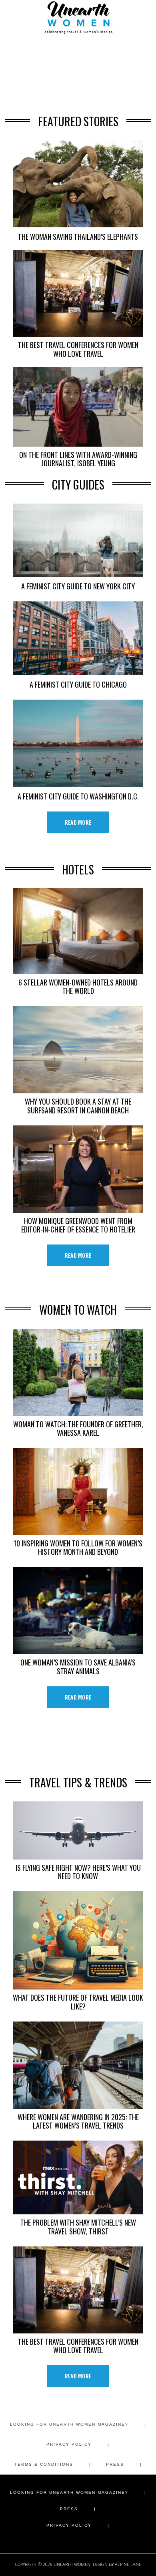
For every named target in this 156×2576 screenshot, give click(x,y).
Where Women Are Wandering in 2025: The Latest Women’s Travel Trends (78, 2121)
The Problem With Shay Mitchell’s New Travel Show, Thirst (78, 2226)
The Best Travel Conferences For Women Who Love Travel (78, 349)
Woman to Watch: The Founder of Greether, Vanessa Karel (78, 1428)
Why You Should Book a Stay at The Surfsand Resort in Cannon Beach (78, 1105)
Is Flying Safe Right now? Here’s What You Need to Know (78, 1872)
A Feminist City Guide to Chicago (78, 684)
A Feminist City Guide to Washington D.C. (78, 796)
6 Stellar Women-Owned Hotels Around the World (78, 986)
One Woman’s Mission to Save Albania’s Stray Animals (78, 1666)
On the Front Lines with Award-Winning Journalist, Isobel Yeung (78, 459)
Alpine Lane (128, 2564)
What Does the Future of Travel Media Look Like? (78, 2001)
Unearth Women (78, 17)
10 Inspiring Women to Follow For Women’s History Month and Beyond (78, 1547)
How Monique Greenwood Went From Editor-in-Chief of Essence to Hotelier (78, 1225)
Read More (78, 822)
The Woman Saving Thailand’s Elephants (78, 236)
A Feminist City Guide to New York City (78, 586)
